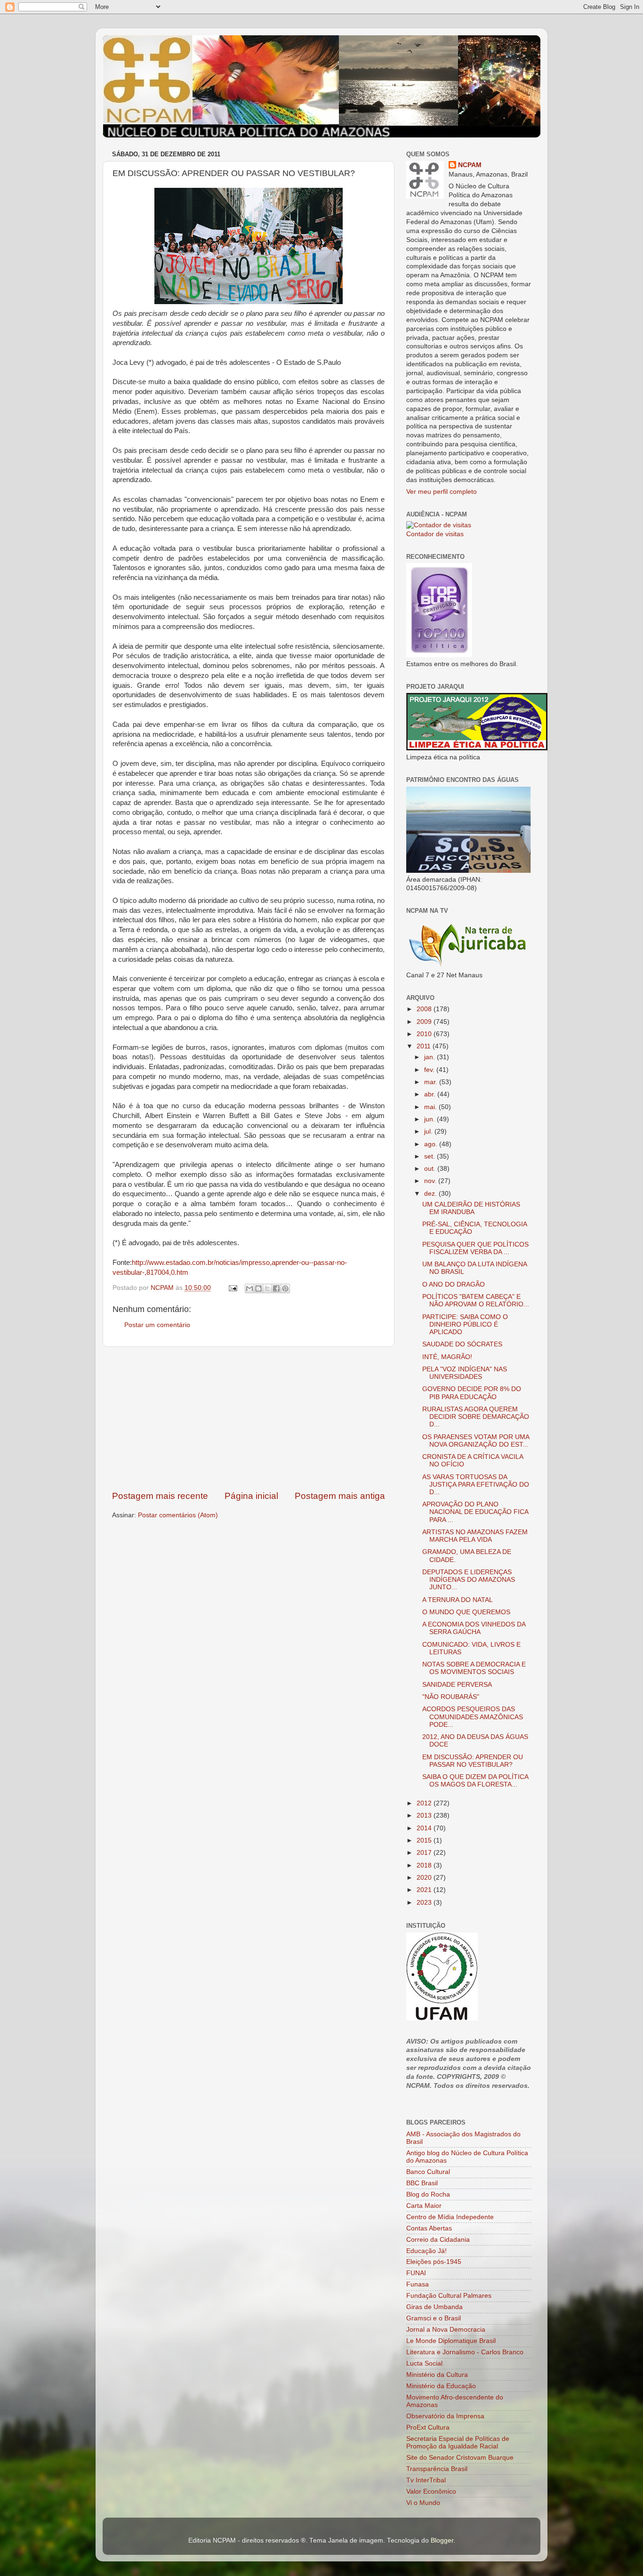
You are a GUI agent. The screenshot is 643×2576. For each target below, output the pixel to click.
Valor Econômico (431, 2491)
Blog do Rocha (428, 2194)
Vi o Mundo (423, 2503)
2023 (425, 1903)
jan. (430, 1057)
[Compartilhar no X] (267, 1288)
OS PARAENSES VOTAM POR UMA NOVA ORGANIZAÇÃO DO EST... (476, 1441)
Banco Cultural (428, 2172)
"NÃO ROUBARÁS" (451, 1697)
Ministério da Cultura (437, 2375)
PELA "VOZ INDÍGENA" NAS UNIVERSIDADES (465, 1373)
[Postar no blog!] (258, 1288)
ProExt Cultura (428, 2427)
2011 (425, 1046)
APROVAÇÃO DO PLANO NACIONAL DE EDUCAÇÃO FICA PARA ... (475, 1512)
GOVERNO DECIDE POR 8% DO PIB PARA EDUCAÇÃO (472, 1393)
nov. (431, 1181)
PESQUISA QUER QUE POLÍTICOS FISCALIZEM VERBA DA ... (475, 1248)
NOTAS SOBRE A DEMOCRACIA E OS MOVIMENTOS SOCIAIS (474, 1668)
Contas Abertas (429, 2228)
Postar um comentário (157, 1325)
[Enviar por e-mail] (249, 1288)
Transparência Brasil (437, 2469)
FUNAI (416, 2273)
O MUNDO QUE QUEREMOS (466, 1612)
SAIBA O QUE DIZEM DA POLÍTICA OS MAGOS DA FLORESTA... (475, 1781)
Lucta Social (424, 2363)
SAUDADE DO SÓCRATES (462, 1344)
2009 (425, 1022)
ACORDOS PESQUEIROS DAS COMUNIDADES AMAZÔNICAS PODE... (473, 1717)
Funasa (418, 2284)
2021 (425, 1890)
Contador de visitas (435, 534)
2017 (425, 1853)
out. (431, 1169)
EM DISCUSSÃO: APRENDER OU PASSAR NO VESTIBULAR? (473, 1761)
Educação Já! (426, 2251)
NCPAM (470, 165)
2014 (425, 1828)
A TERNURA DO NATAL (458, 1600)
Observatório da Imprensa (445, 2416)
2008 (425, 1009)
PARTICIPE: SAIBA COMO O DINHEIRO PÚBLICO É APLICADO (465, 1324)
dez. (431, 1194)
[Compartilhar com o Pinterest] (285, 1288)
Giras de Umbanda (434, 2307)
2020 (425, 1878)
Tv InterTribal (426, 2480)
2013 (425, 1815)
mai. (431, 1107)
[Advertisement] (249, 1418)
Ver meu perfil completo (442, 492)
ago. (432, 1144)
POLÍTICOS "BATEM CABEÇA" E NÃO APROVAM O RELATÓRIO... (476, 1300)
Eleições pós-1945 (434, 2262)
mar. (432, 1082)
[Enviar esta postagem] (232, 1288)
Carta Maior (424, 2206)
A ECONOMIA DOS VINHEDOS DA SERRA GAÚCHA (474, 1628)
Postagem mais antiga (340, 1496)
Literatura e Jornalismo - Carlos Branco (465, 2352)
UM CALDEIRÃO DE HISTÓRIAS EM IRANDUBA (471, 1208)
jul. (429, 1131)
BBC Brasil (422, 2183)
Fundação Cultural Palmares (449, 2296)
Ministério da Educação (441, 2386)
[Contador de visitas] (439, 525)
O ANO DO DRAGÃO (454, 1284)
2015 (425, 1840)
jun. (430, 1119)
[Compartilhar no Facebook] (276, 1288)
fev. (430, 1070)
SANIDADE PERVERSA (457, 1685)
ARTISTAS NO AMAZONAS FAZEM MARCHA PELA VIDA (475, 1536)
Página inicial (251, 1496)
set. (430, 1156)
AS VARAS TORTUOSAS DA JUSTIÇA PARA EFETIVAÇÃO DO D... (476, 1485)
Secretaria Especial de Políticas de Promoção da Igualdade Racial (458, 2443)
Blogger (442, 2540)
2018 (425, 1865)
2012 (425, 1803)
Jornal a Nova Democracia (446, 2330)
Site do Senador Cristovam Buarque (460, 2458)
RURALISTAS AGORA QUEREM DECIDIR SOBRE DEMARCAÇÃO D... (476, 1417)
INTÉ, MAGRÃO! (447, 1357)
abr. (431, 1094)
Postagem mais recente (160, 1496)
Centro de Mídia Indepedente (450, 2217)
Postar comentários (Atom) (178, 1515)
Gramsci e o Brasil (434, 2318)
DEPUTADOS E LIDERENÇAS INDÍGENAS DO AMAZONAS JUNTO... (469, 1580)
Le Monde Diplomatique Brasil (451, 2341)
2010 (425, 1034)
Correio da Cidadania (438, 2240)
